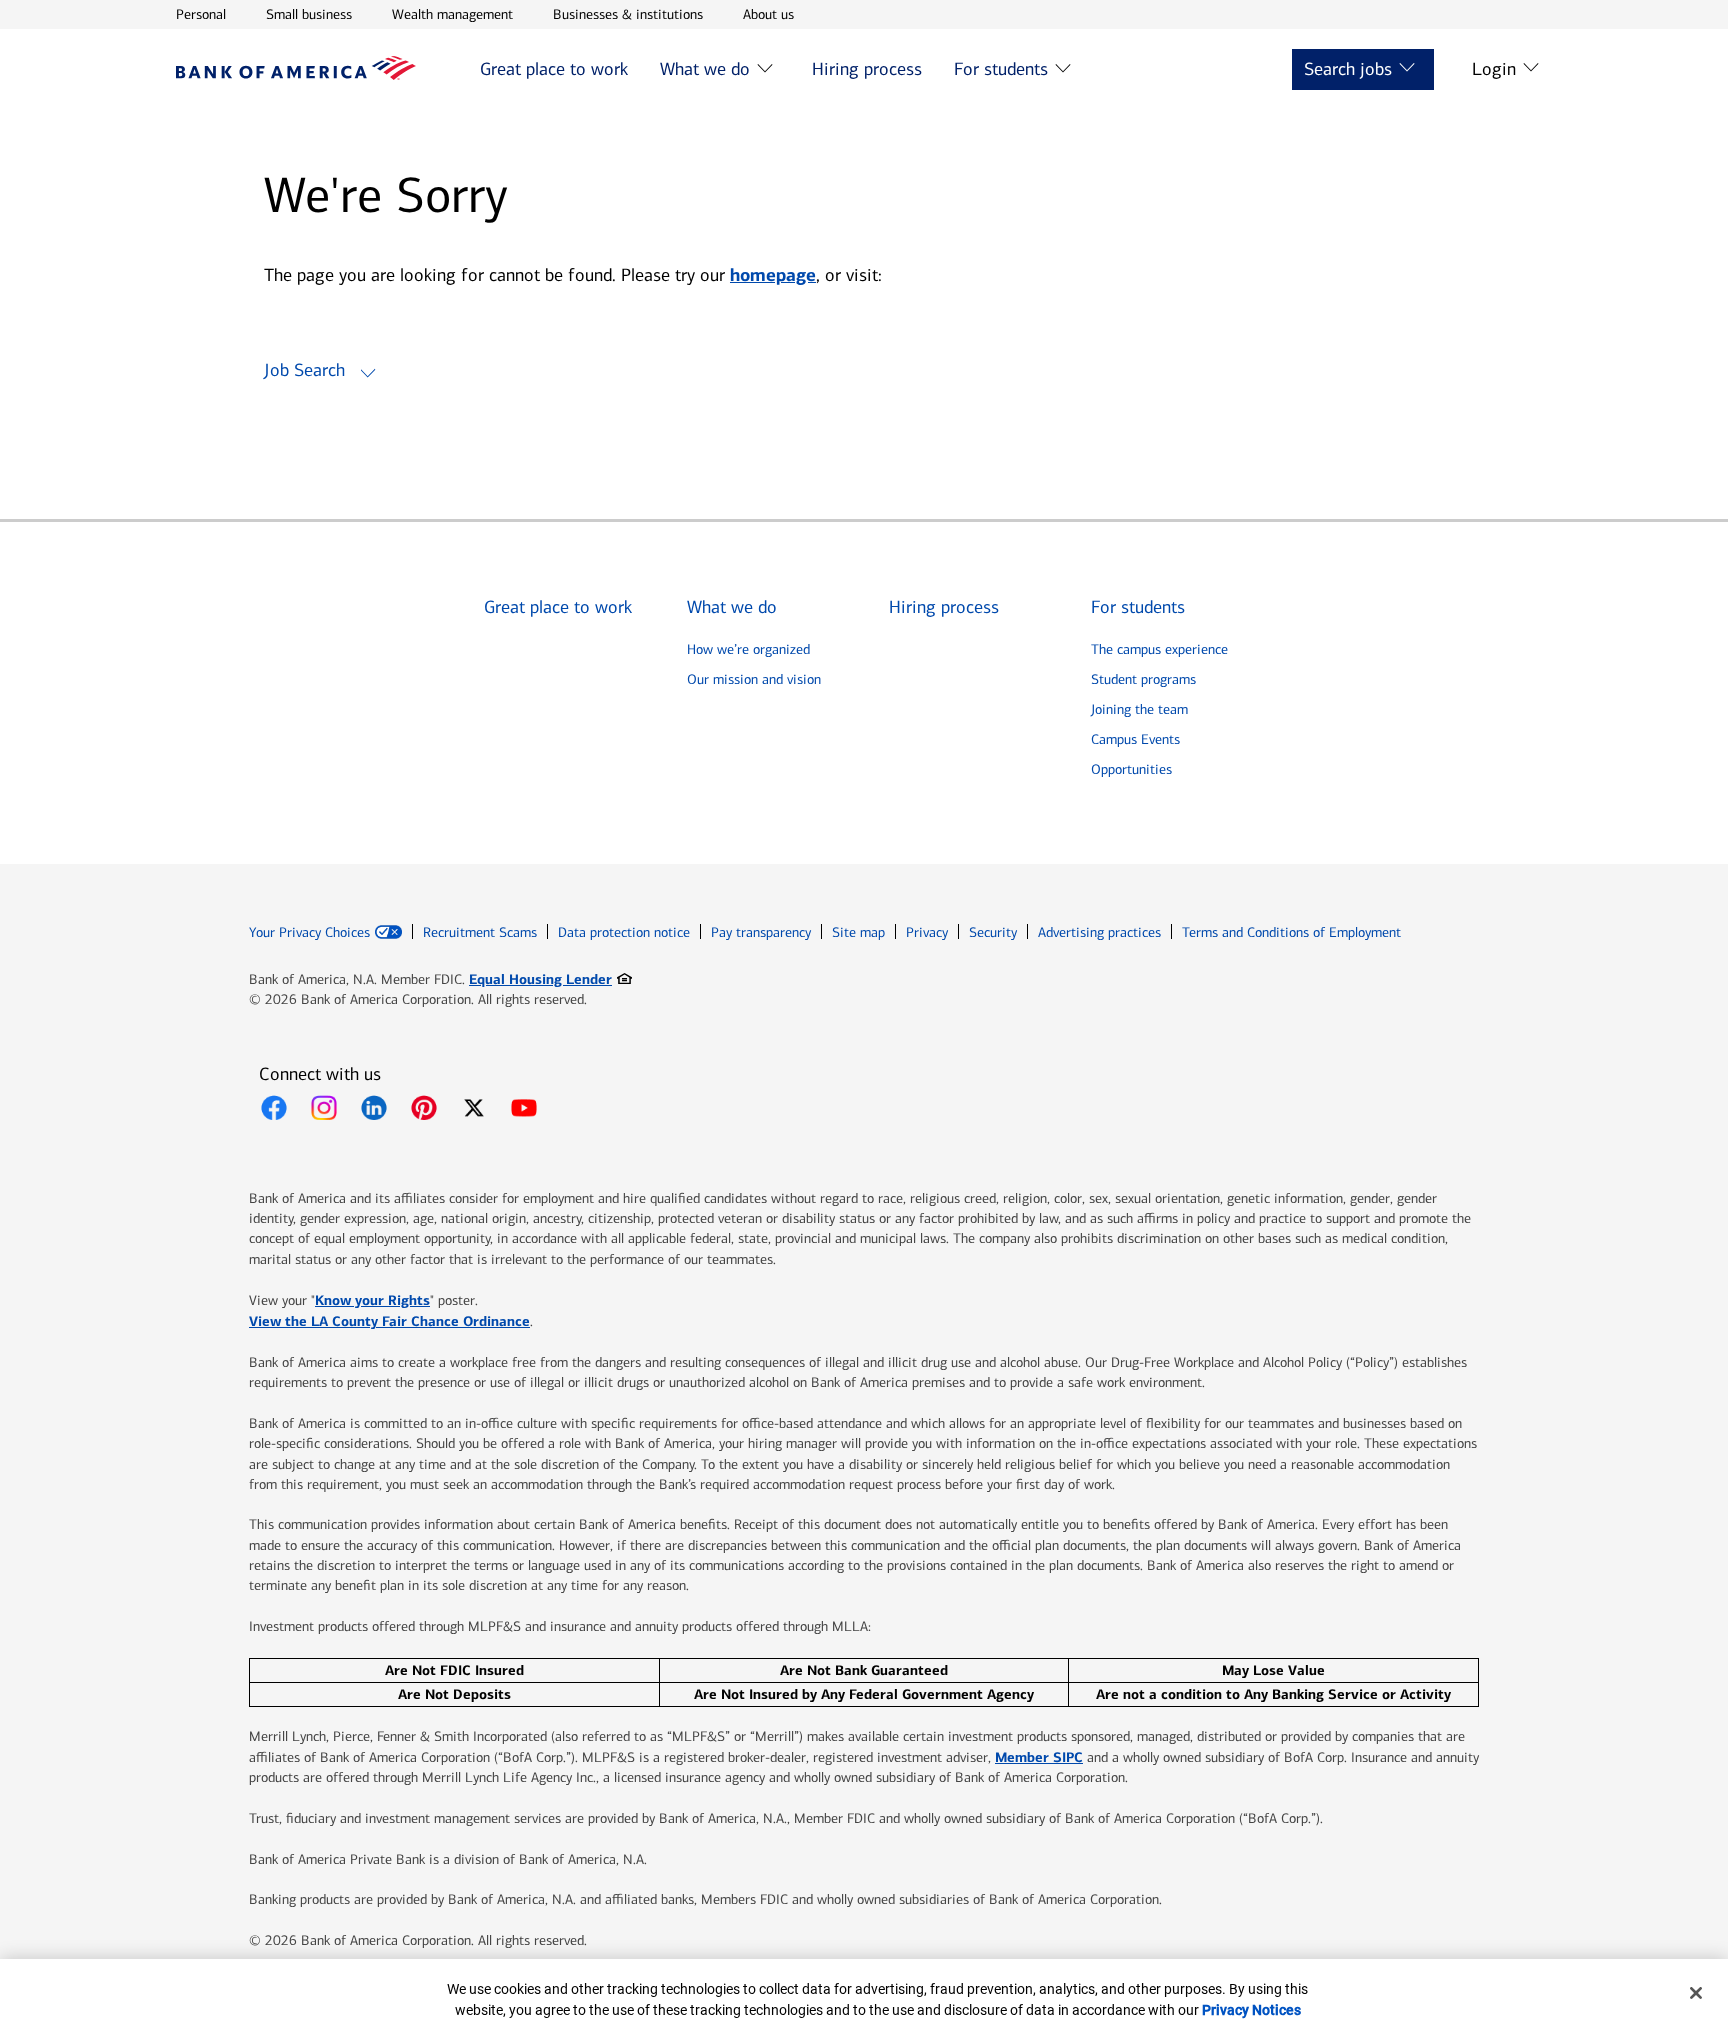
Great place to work (554, 69)
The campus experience (1159, 649)
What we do (705, 69)
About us (768, 14)
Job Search (304, 370)
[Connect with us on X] (474, 1108)
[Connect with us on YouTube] (524, 1108)
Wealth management (452, 14)
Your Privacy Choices (309, 933)
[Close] (1696, 1993)
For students (1001, 69)
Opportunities (1131, 769)
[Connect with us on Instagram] (324, 1108)
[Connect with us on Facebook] (274, 1108)
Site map (858, 932)
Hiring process (867, 69)
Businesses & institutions (628, 14)
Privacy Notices (1251, 2010)
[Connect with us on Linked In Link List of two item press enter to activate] (374, 1108)
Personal (201, 14)
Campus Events (1135, 739)
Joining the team (1139, 709)
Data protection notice (624, 932)
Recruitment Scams (480, 932)
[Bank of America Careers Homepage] (296, 74)
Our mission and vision (754, 679)
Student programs (1143, 679)
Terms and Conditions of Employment (1291, 932)
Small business (309, 14)
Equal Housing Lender (550, 978)
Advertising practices (1099, 932)
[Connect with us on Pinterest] (424, 1108)
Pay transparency (761, 932)
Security (993, 932)
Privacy (927, 932)
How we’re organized (748, 649)
